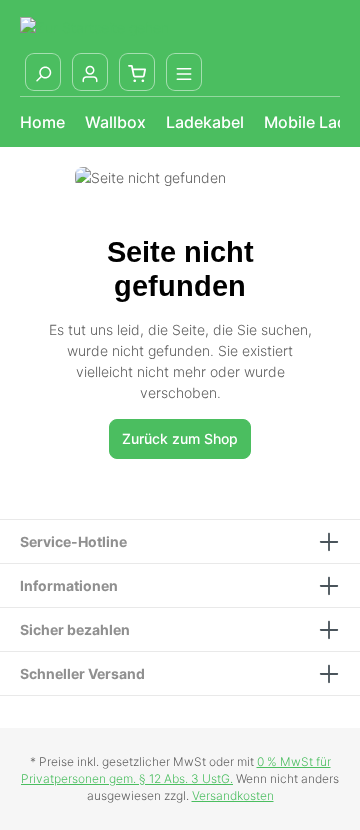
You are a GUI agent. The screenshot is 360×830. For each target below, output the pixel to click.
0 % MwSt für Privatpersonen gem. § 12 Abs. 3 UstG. (176, 770)
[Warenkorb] (137, 72)
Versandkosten (233, 795)
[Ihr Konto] (90, 72)
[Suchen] (43, 72)
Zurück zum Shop (180, 438)
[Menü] (184, 72)
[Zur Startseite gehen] (94, 26)
